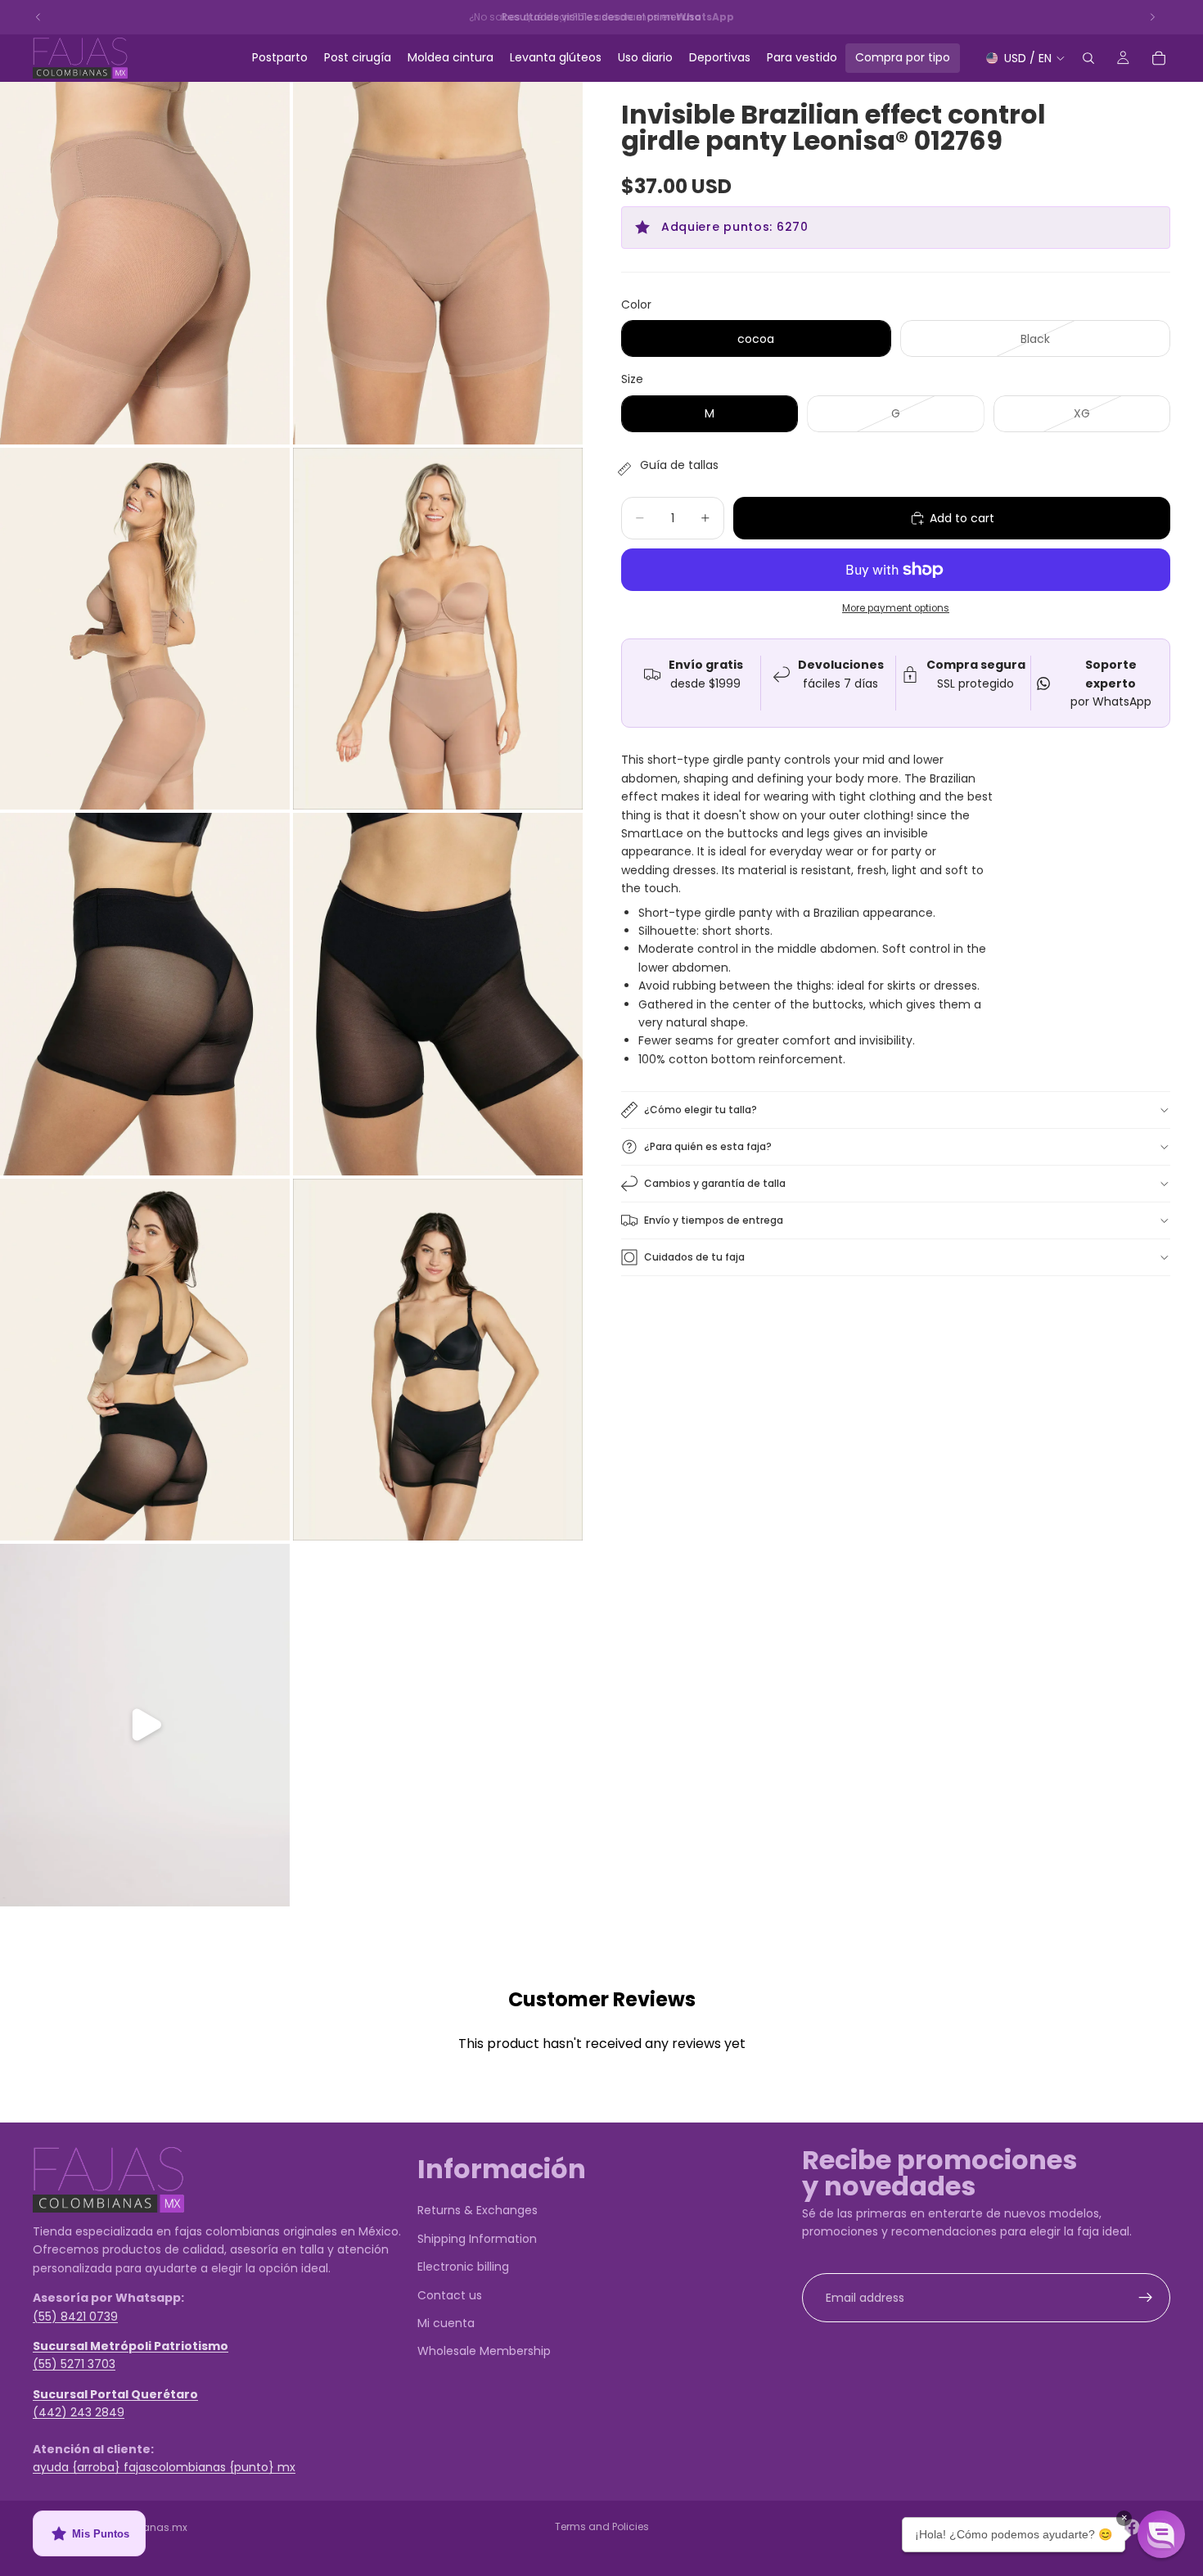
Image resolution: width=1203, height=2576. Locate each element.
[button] (1161, 2534)
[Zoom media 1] (145, 263)
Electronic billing (463, 2267)
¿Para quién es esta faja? (708, 1146)
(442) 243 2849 (79, 2412)
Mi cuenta (446, 2322)
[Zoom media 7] (145, 1360)
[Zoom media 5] (145, 994)
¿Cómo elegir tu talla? (701, 1110)
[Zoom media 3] (145, 629)
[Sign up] (1146, 2297)
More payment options (896, 608)
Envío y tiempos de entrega (714, 1220)
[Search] (1088, 58)
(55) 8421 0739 (75, 2316)
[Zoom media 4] (438, 629)
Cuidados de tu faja (694, 1257)
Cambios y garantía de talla (715, 1183)
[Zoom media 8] (438, 1360)
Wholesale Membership (484, 2351)
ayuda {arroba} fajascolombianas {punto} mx (164, 2467)
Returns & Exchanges (478, 2210)
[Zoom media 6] (438, 994)
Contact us (450, 2294)
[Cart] (1159, 58)
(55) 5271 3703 (74, 2364)
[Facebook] (1132, 2527)
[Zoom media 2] (438, 263)
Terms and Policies (602, 2526)
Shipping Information (477, 2238)
